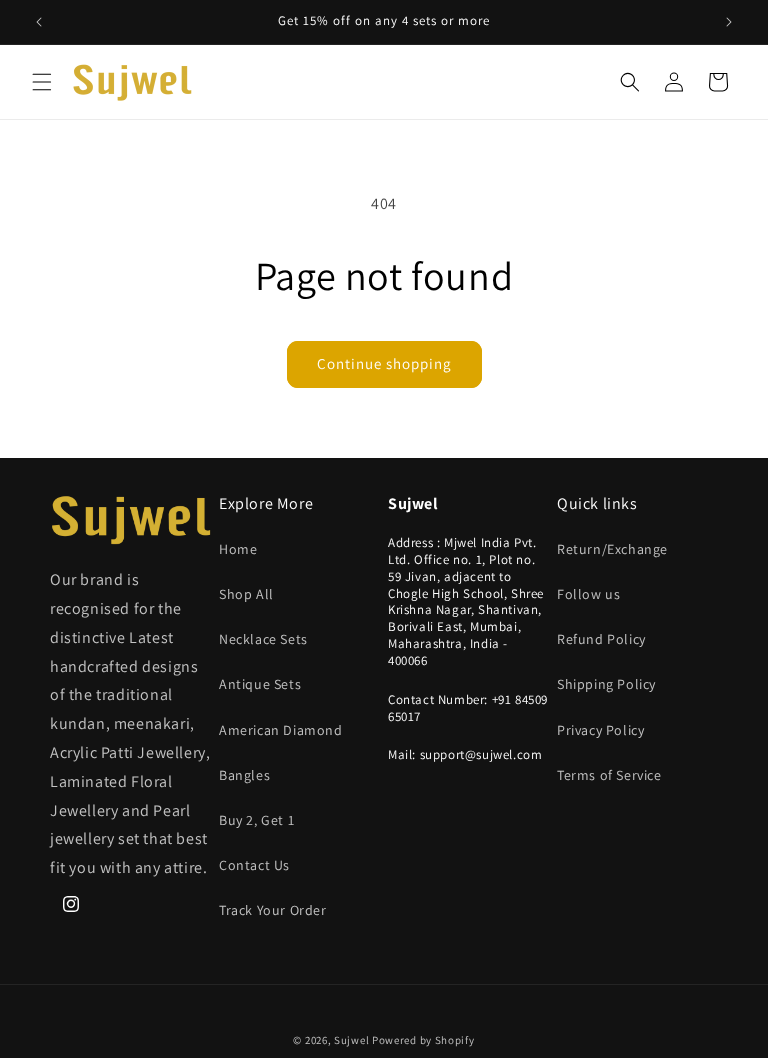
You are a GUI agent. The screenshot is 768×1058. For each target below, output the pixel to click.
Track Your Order (273, 910)
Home (238, 549)
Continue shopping (384, 363)
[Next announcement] (729, 22)
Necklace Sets (263, 639)
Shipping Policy (606, 684)
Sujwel (353, 1040)
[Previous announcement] (39, 22)
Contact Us (254, 865)
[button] (42, 82)
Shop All (246, 594)
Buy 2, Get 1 (256, 820)
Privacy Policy (600, 730)
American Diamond (281, 730)
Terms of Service (609, 775)
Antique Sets (260, 684)
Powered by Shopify (423, 1040)
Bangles (244, 775)
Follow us (588, 594)
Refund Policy (601, 639)
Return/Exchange (612, 549)
